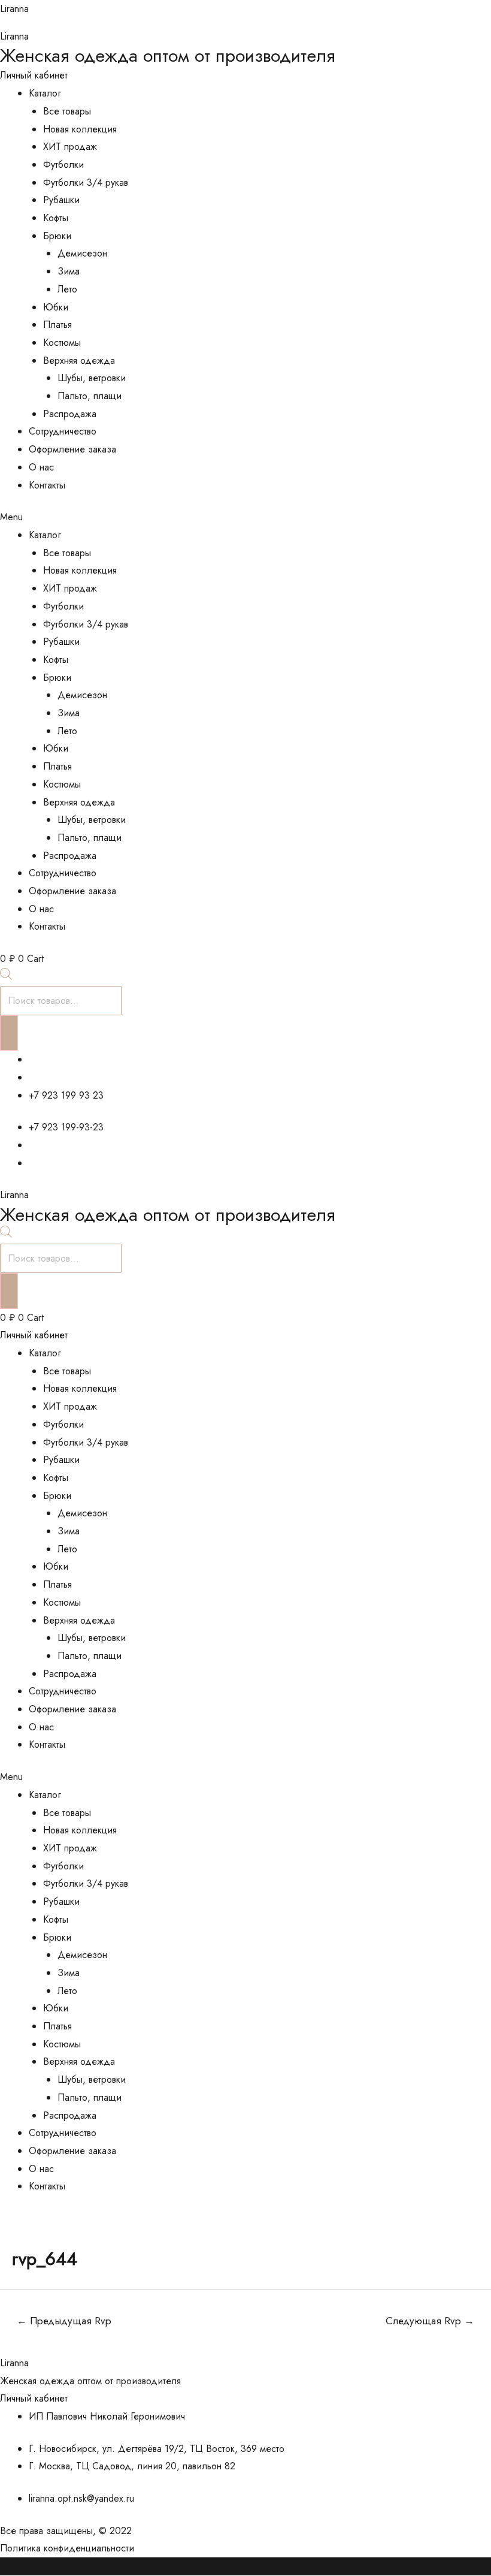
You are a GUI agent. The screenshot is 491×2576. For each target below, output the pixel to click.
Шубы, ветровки (92, 378)
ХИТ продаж (70, 147)
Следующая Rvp (430, 2321)
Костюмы (62, 343)
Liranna (14, 9)
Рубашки (61, 200)
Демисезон (82, 253)
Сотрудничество (63, 431)
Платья (57, 325)
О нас (41, 467)
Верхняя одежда (79, 361)
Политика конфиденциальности (67, 2548)
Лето (67, 289)
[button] (245, 517)
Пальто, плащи (90, 396)
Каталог (45, 93)
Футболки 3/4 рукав (86, 183)
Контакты (47, 485)
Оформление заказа (72, 449)
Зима (69, 271)
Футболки (63, 165)
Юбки (56, 307)
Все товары (67, 111)
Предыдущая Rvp (64, 2321)
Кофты (56, 218)
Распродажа (70, 414)
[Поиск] (9, 1033)
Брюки (57, 236)
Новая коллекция (80, 129)
